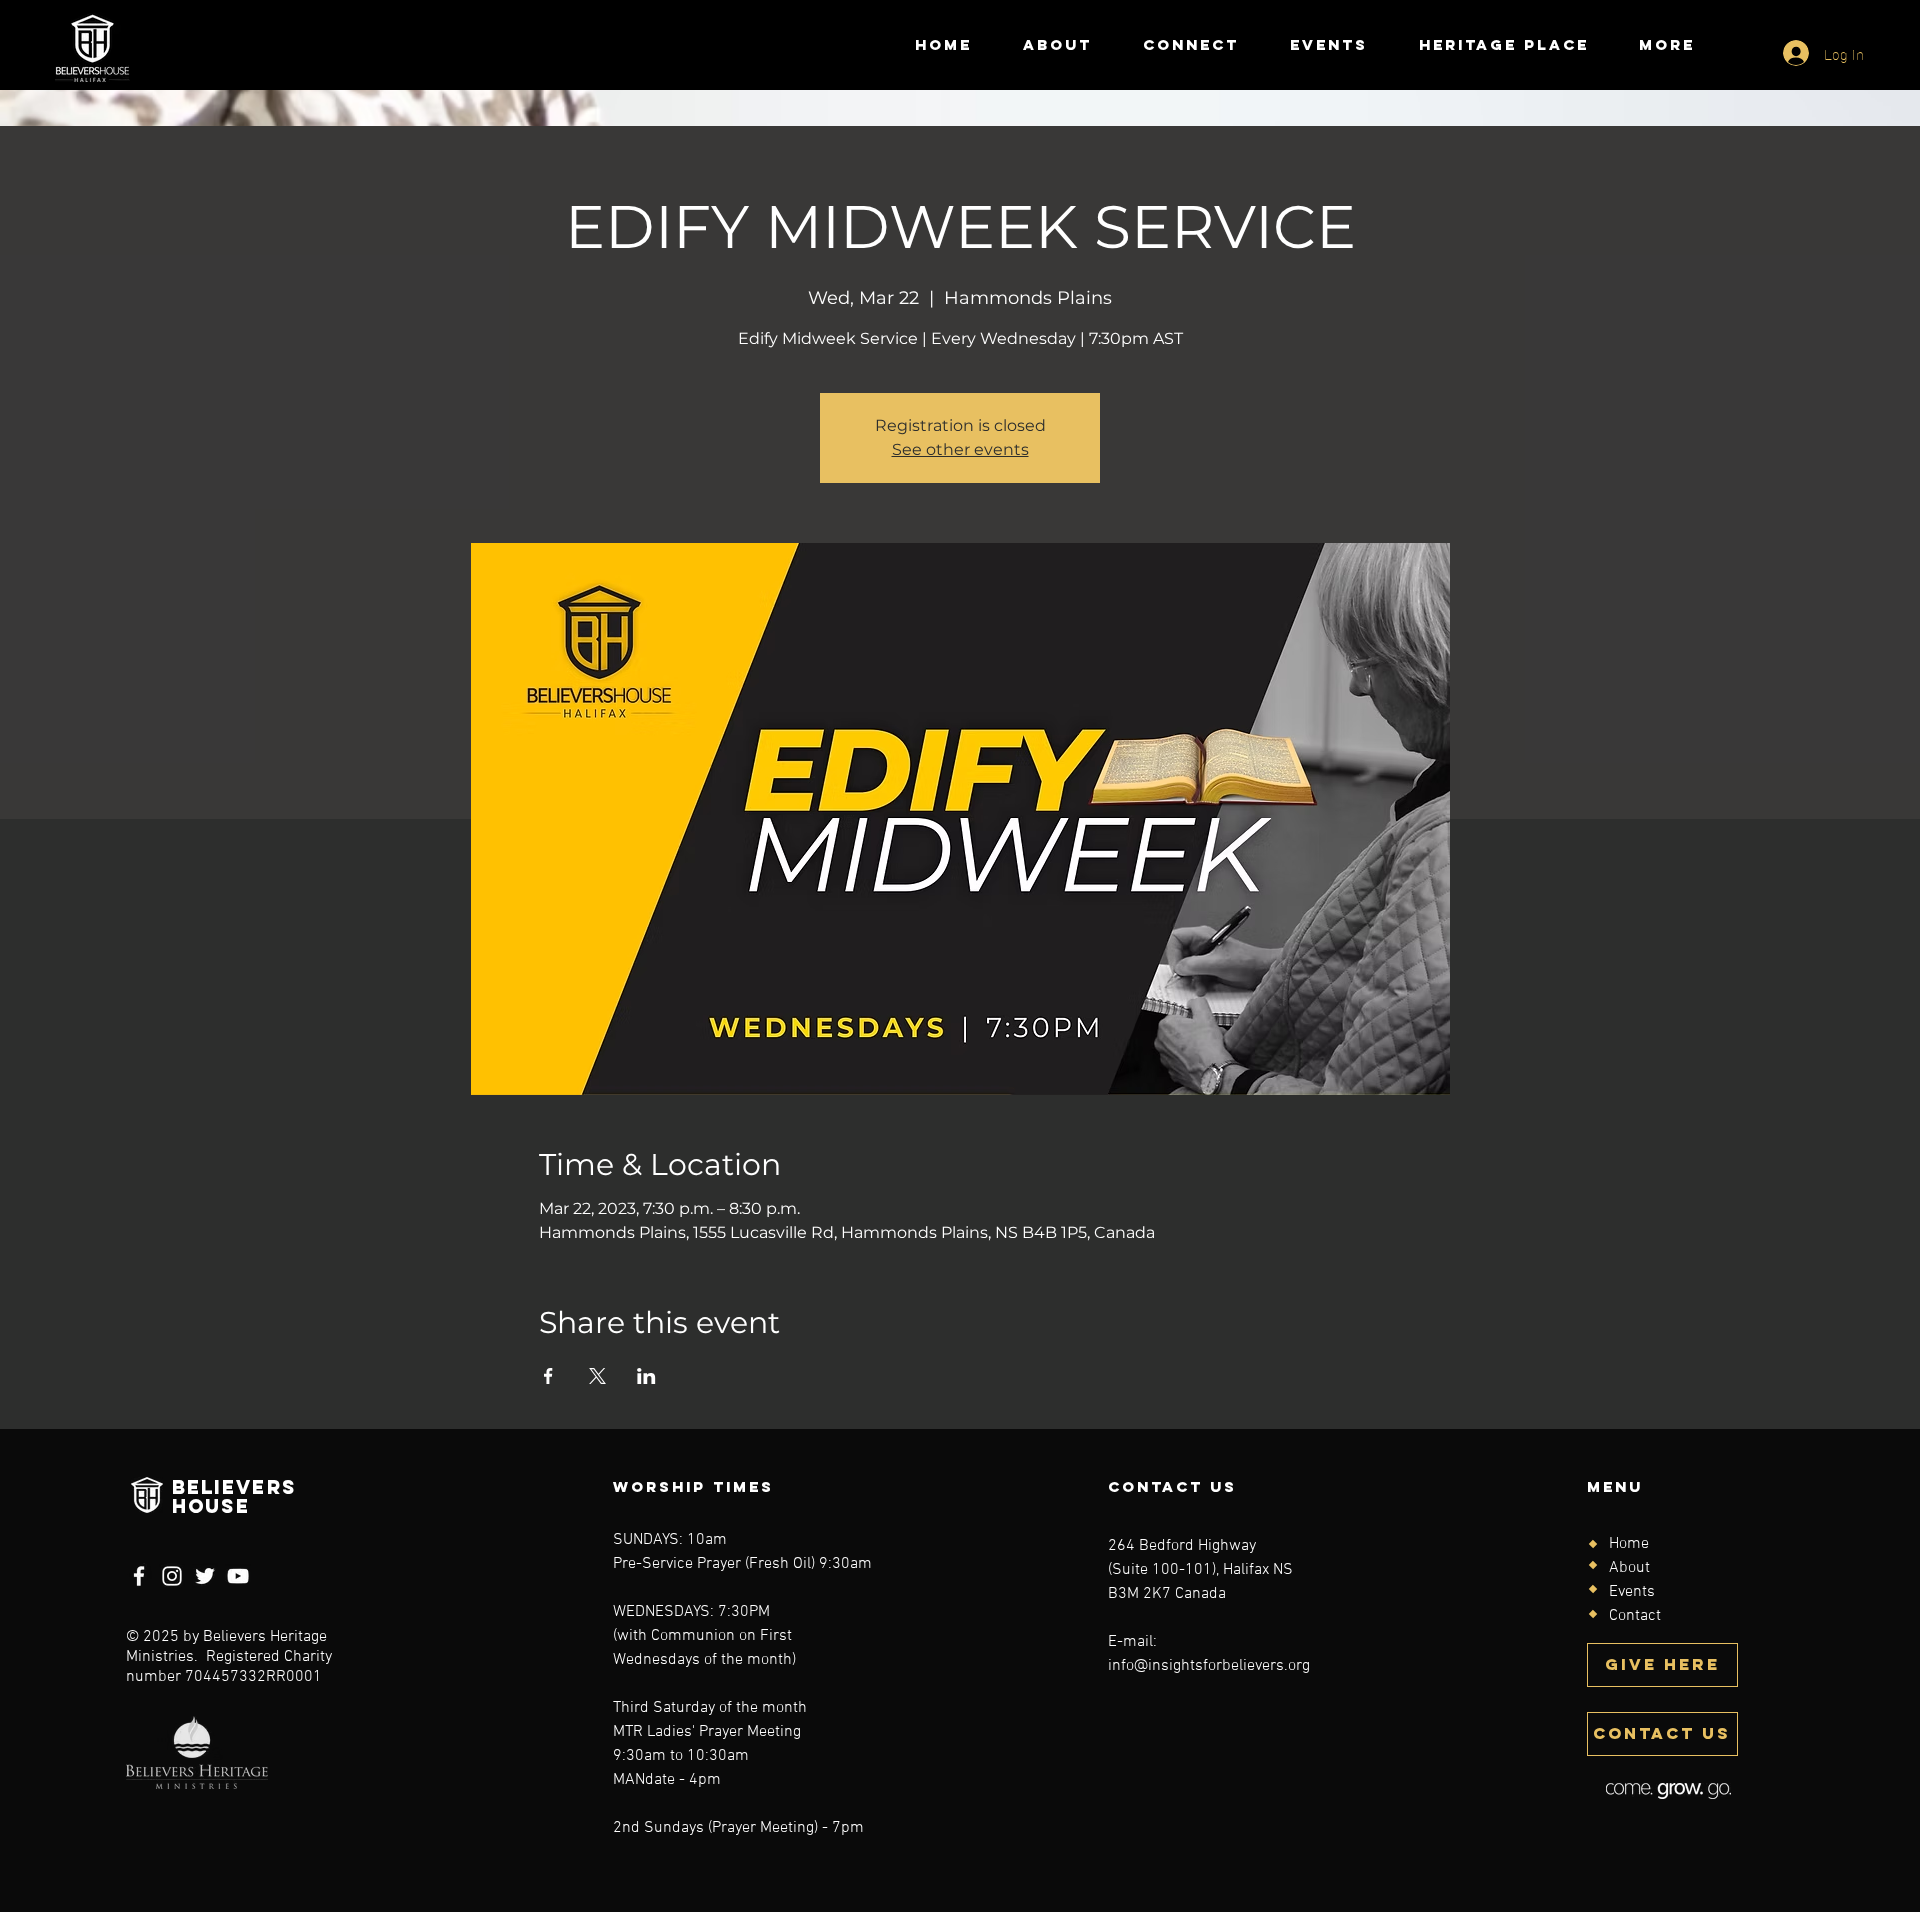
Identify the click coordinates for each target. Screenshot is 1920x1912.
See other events (960, 449)
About (1629, 1568)
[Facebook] (139, 1576)
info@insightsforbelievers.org (1209, 1666)
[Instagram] (172, 1576)
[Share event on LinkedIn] (646, 1376)
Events (1632, 1592)
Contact (1635, 1616)
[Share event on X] (597, 1376)
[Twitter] (205, 1576)
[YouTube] (238, 1576)
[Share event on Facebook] (548, 1376)
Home (1629, 1544)
